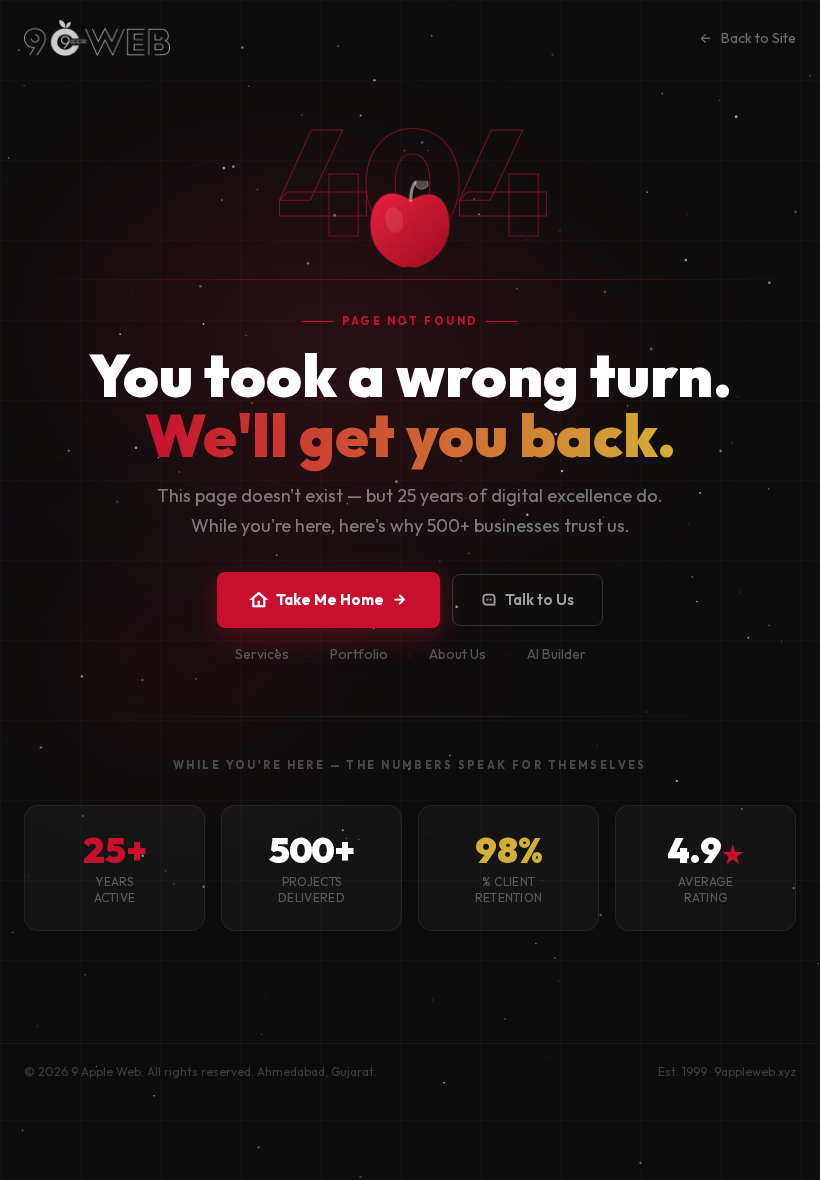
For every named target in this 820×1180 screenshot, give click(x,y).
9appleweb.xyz (755, 1071)
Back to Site (758, 38)
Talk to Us (539, 599)
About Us (457, 654)
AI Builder (556, 654)
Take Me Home (330, 599)
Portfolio (359, 654)
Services (262, 654)
